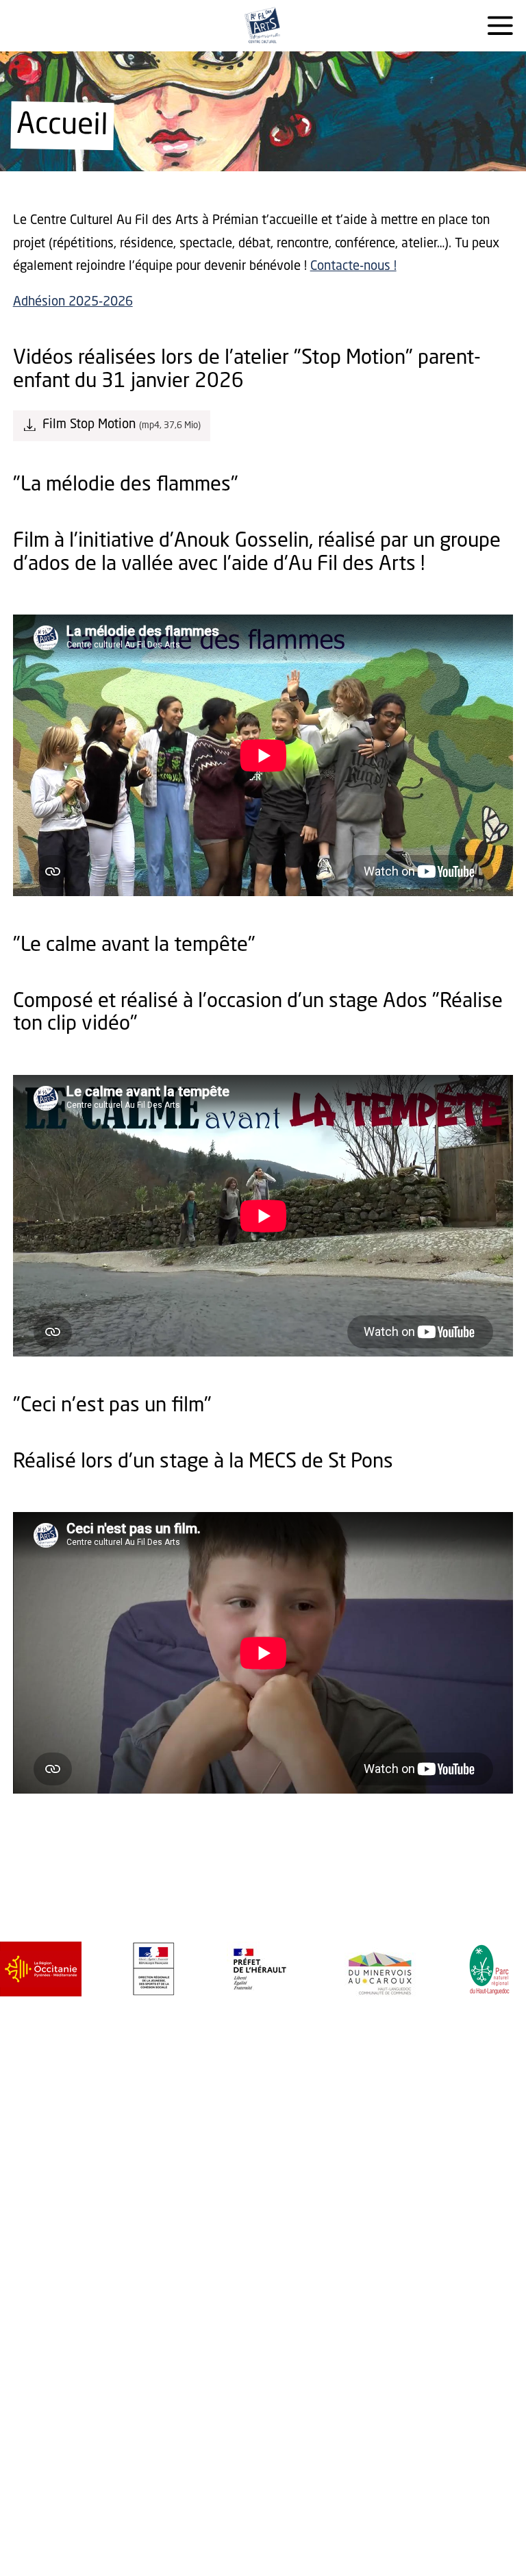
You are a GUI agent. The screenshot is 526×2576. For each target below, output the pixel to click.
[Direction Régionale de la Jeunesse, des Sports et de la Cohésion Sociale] (22, 1969)
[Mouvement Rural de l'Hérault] (458, 1969)
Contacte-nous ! (353, 267)
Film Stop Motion (89, 425)
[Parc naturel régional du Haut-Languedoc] (357, 1969)
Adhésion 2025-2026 (73, 302)
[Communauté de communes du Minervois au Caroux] (248, 1969)
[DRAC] (128, 1969)
